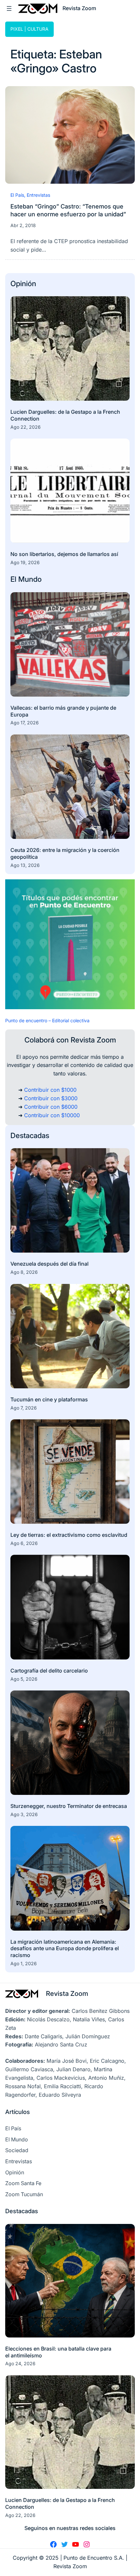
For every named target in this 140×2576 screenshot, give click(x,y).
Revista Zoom (67, 1993)
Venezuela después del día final (49, 1264)
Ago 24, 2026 (20, 2363)
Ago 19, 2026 (25, 562)
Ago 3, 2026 (24, 1814)
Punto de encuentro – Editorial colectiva (47, 1020)
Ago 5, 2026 (24, 1679)
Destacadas (30, 1135)
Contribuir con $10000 (52, 1115)
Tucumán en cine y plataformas (49, 1399)
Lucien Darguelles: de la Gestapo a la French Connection (65, 415)
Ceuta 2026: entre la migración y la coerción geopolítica (65, 853)
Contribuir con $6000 (51, 1107)
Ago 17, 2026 (25, 723)
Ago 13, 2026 (25, 865)
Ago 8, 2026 (24, 1272)
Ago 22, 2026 (26, 427)
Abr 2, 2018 (23, 225)
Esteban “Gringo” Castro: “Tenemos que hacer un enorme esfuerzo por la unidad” (68, 210)
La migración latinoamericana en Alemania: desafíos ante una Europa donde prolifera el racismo (65, 1949)
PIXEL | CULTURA (29, 29)
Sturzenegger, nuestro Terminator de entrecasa (69, 1806)
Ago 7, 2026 (24, 1408)
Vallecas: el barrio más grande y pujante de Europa (63, 711)
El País (17, 195)
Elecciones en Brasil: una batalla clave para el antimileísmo (58, 2352)
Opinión (23, 283)
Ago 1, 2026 (24, 1963)
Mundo (30, 579)
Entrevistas (38, 195)
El (14, 579)
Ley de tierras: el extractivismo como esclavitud (69, 1535)
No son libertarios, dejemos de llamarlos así (64, 554)
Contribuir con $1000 (50, 1090)
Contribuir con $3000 (51, 1098)
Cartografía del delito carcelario (49, 1671)
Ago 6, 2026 (24, 1543)
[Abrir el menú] (9, 8)
